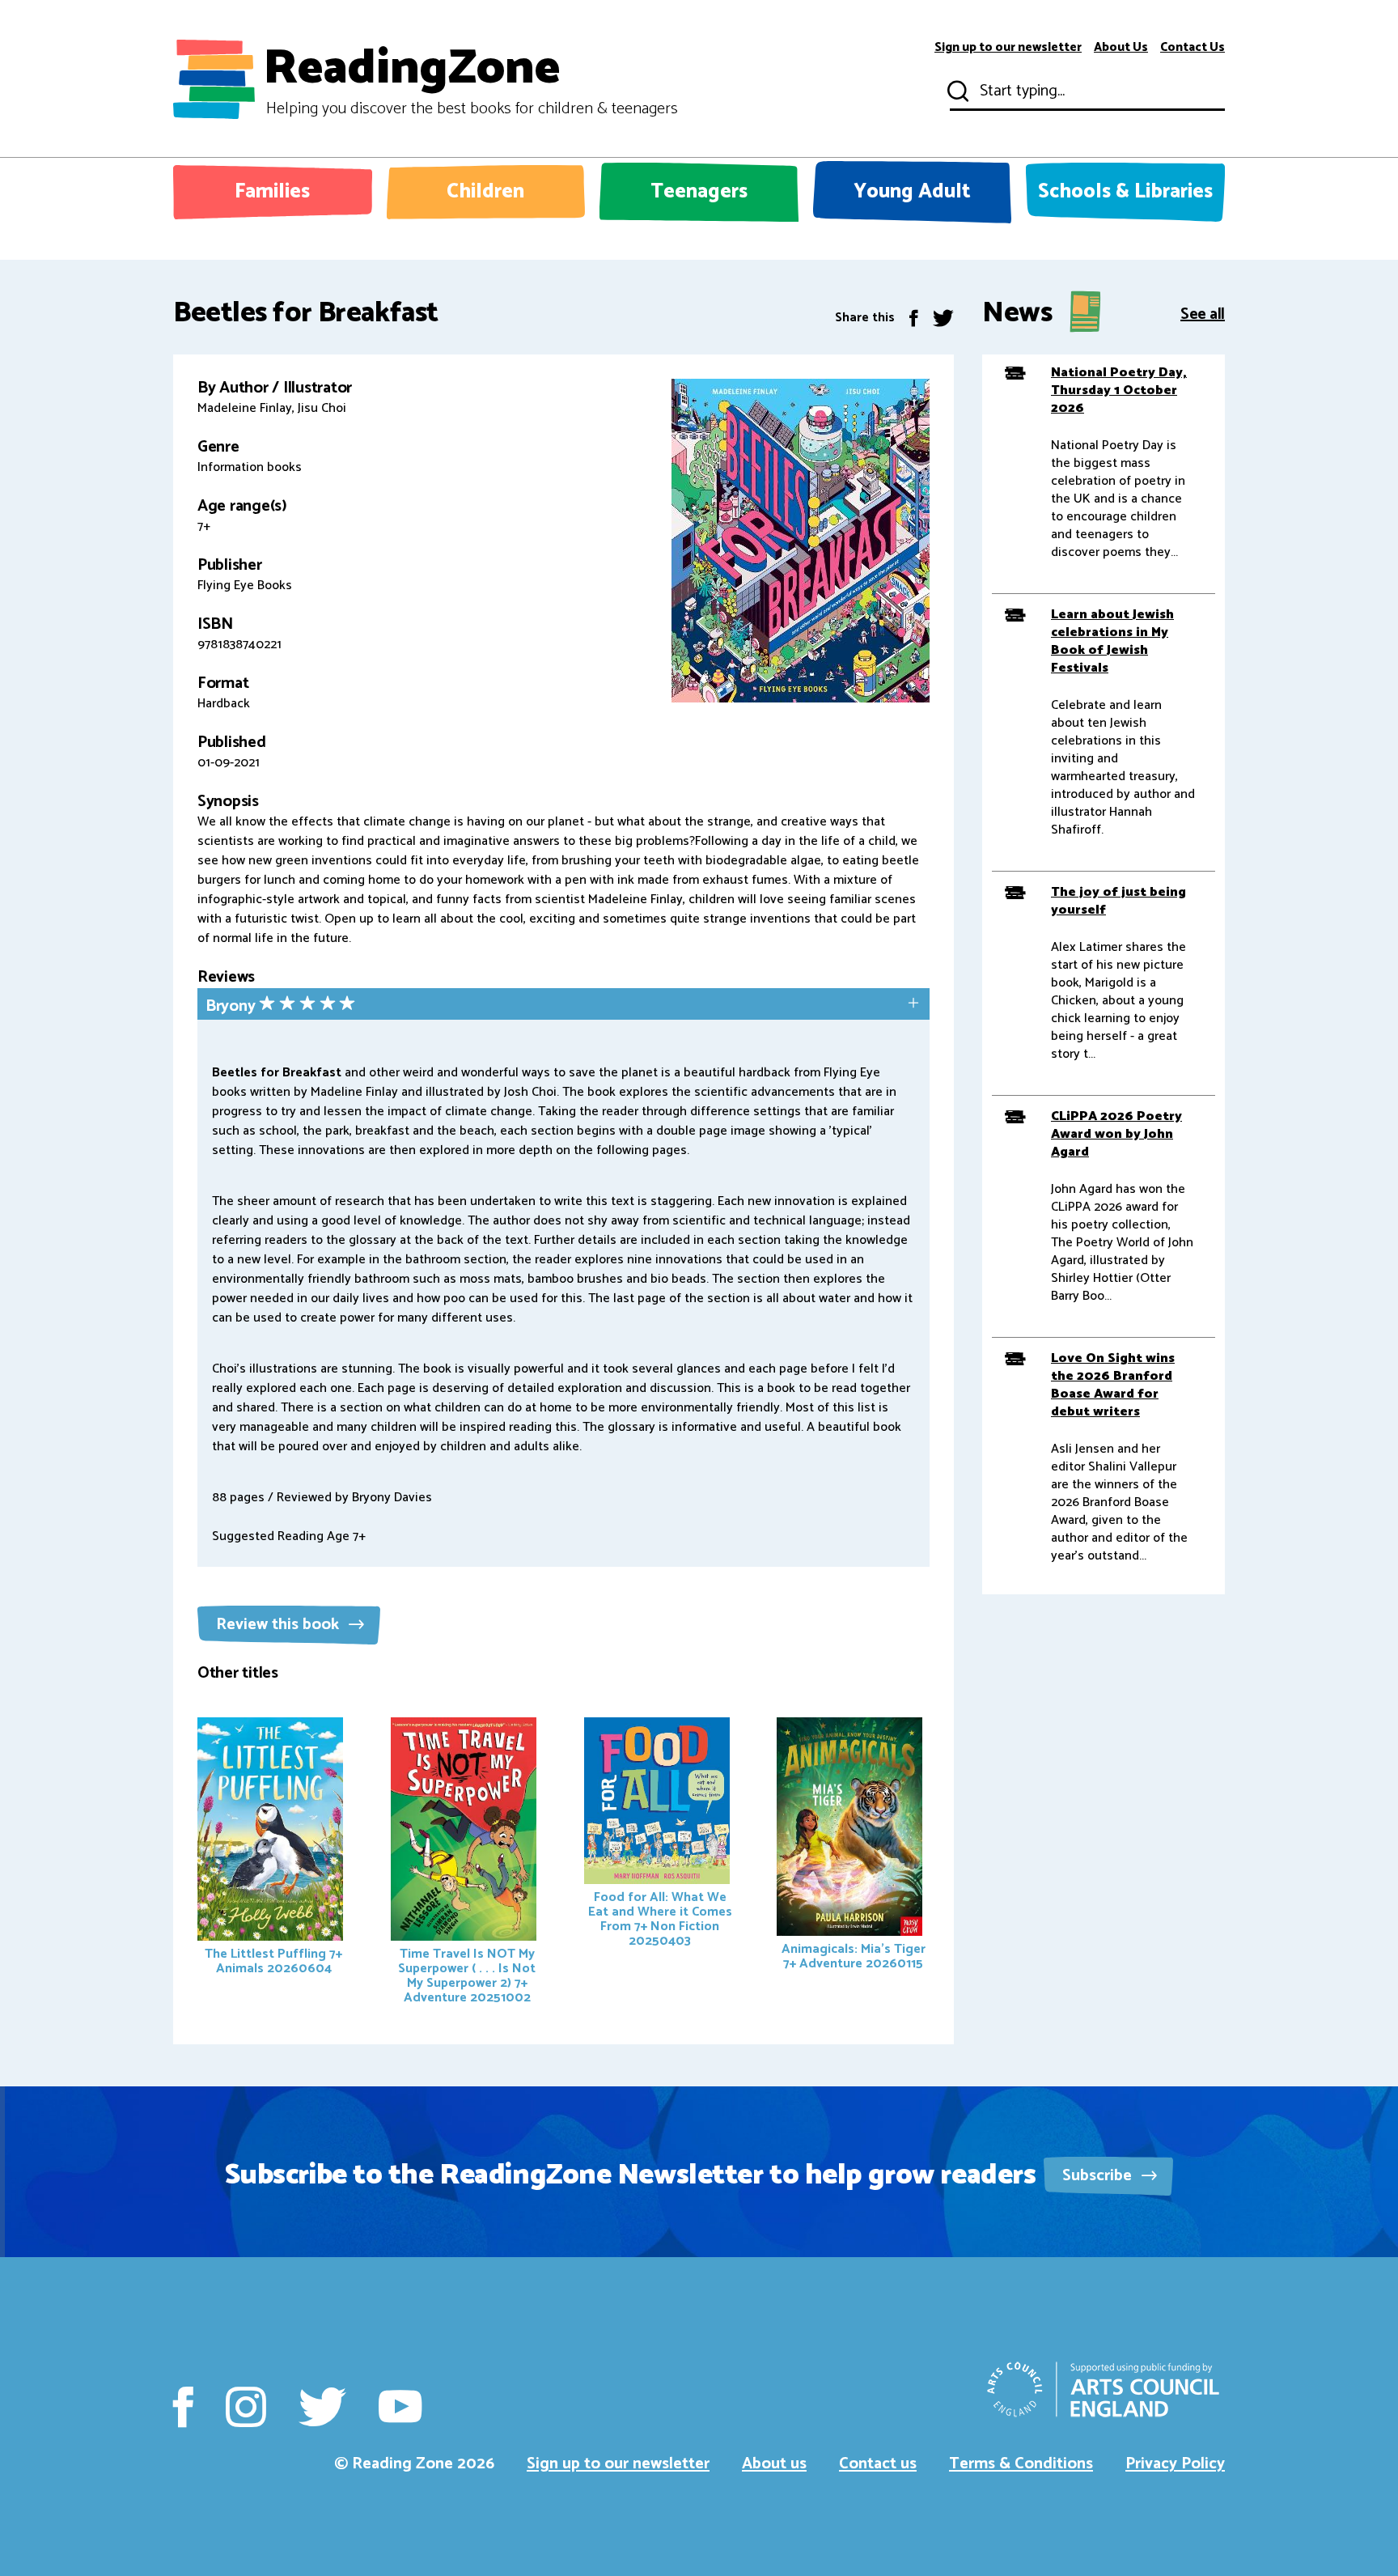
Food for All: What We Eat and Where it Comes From (660, 1919)
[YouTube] (400, 2407)
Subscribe (1099, 2176)
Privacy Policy (1175, 2464)
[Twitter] (943, 318)
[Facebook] (914, 318)
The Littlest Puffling (273, 1961)
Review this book (280, 1625)
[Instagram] (246, 2407)
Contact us (878, 2464)
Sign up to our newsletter (1008, 48)
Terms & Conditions (1021, 2464)
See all (1203, 313)
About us (774, 2464)
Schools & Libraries (1125, 192)
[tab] (563, 1006)
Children (485, 192)
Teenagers (699, 192)
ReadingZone (470, 79)
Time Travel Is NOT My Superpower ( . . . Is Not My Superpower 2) (467, 1976)
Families (272, 192)
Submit (956, 91)
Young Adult (912, 192)
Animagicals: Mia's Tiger (854, 1956)
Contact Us (1193, 48)
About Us (1121, 48)
